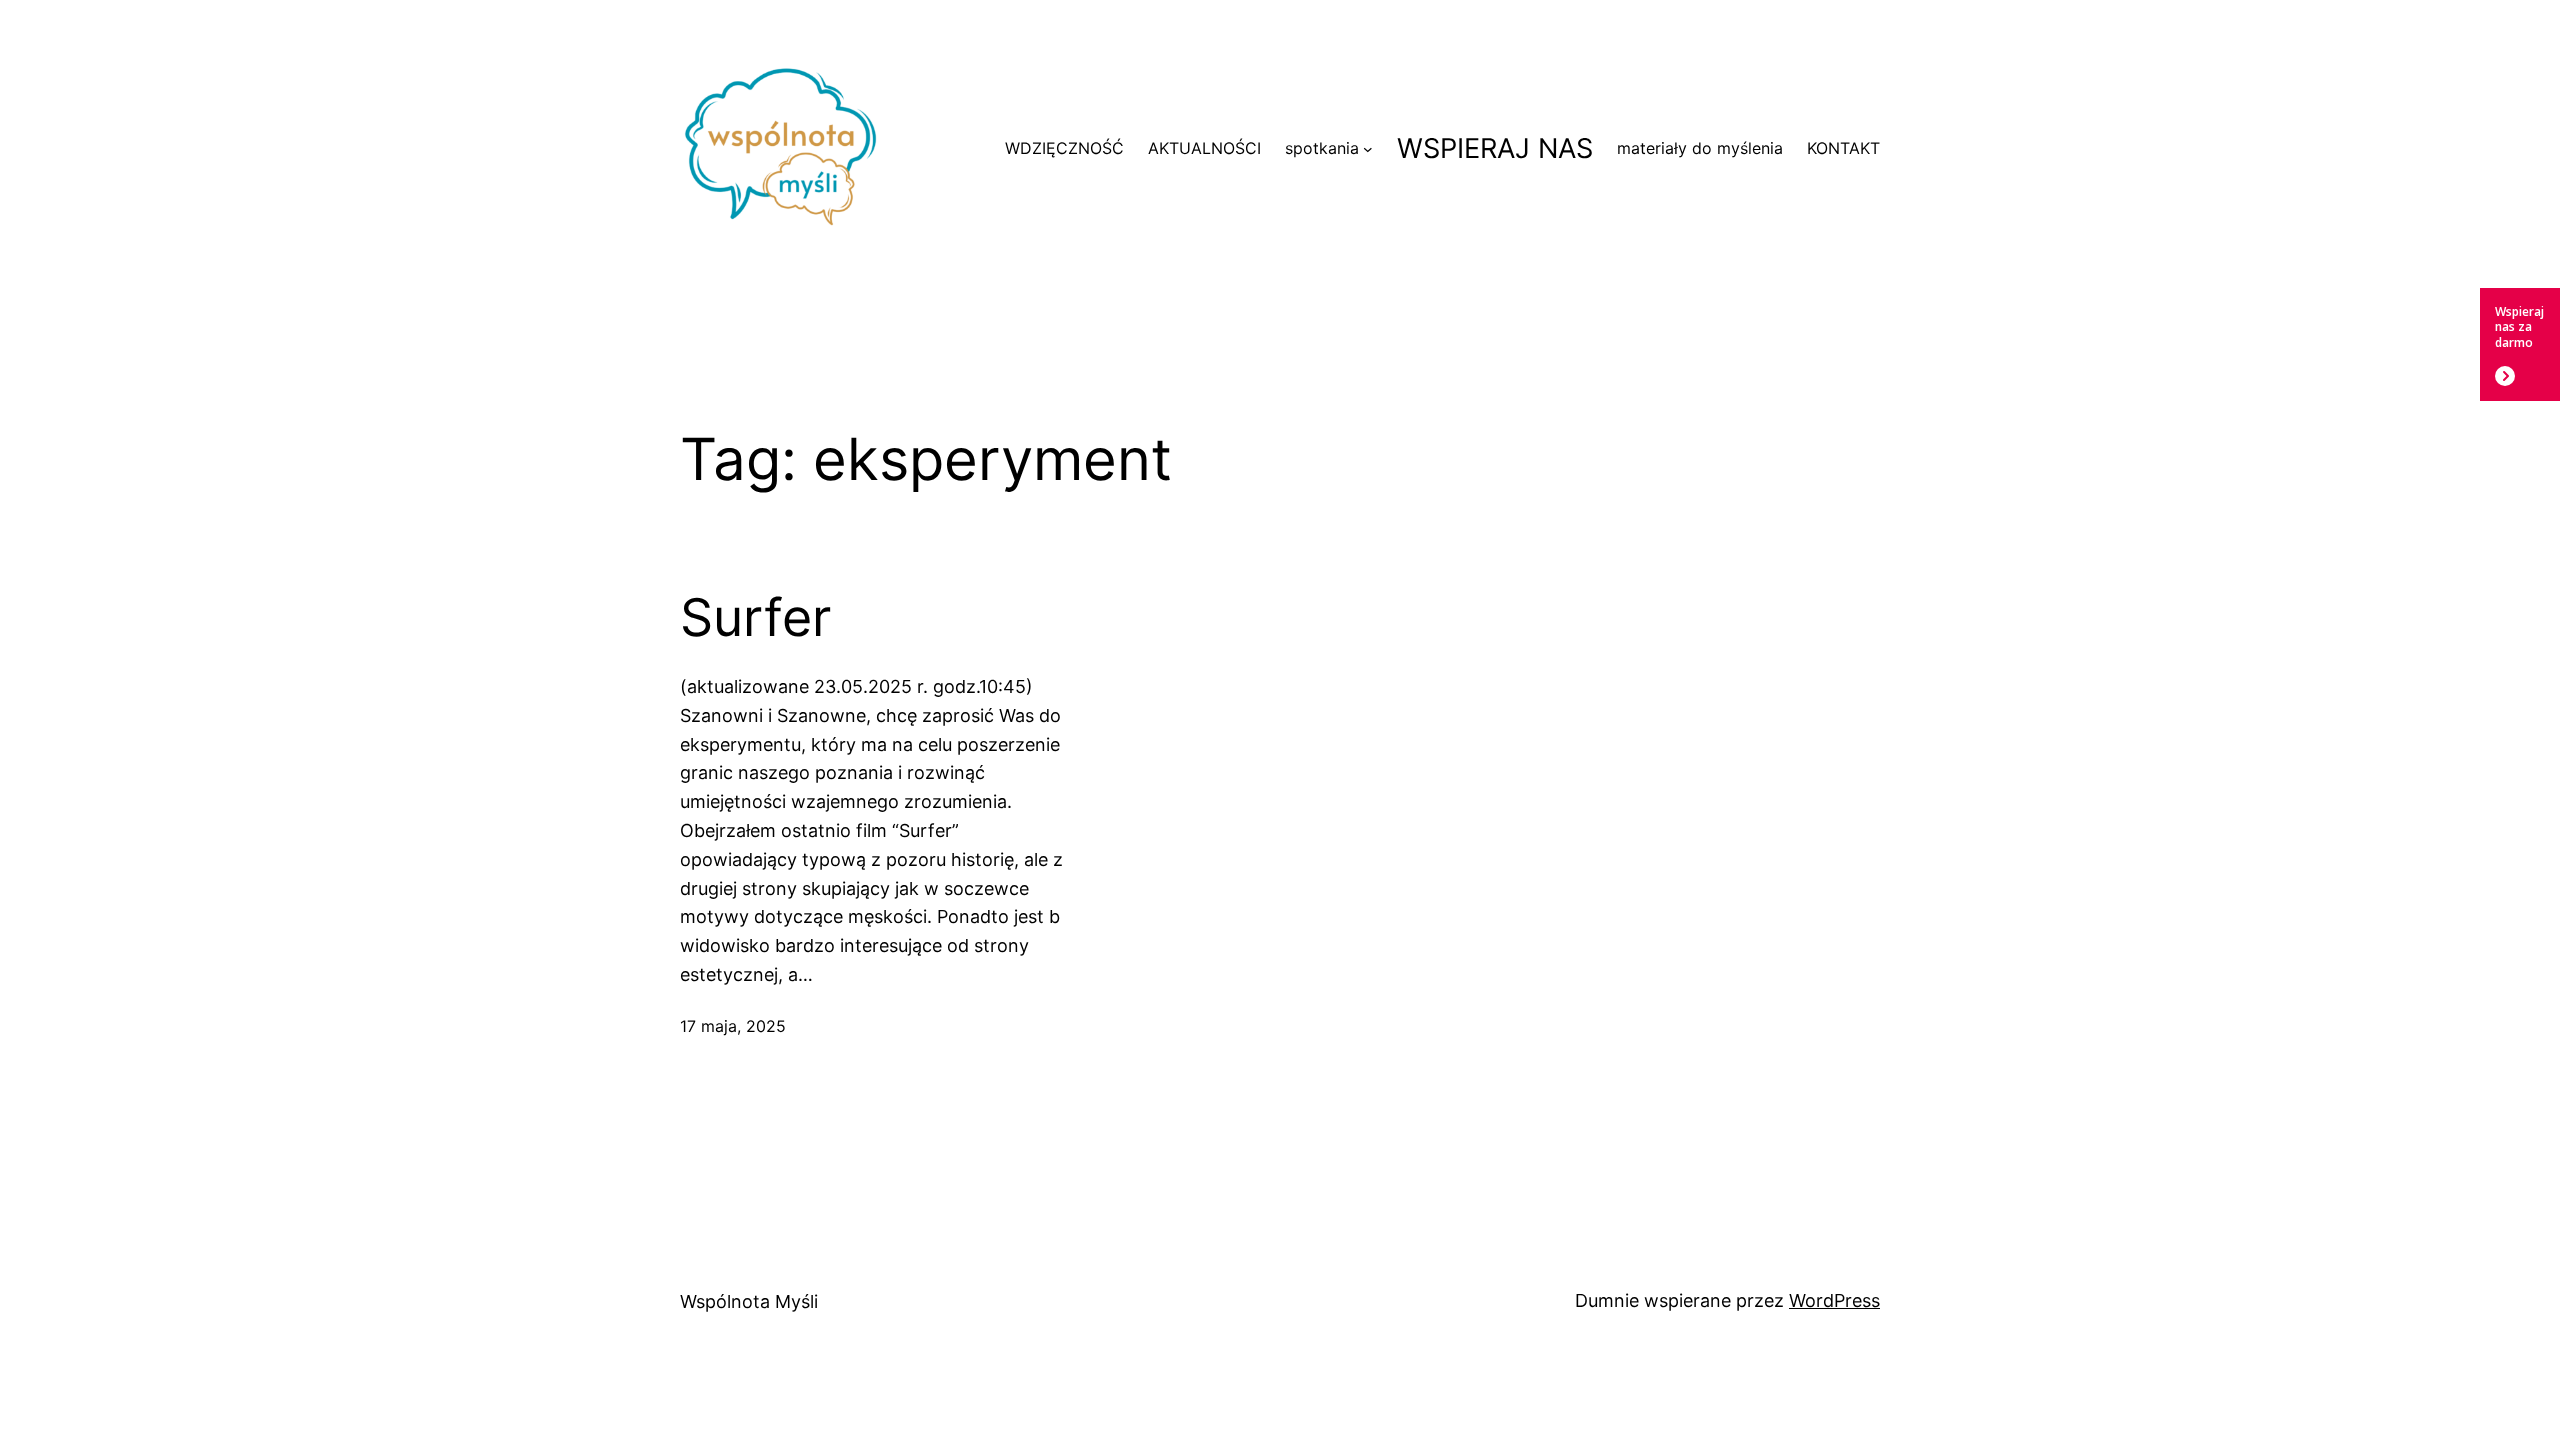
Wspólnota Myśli (749, 1301)
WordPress (1834, 1300)
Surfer (755, 618)
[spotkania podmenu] (1368, 149)
